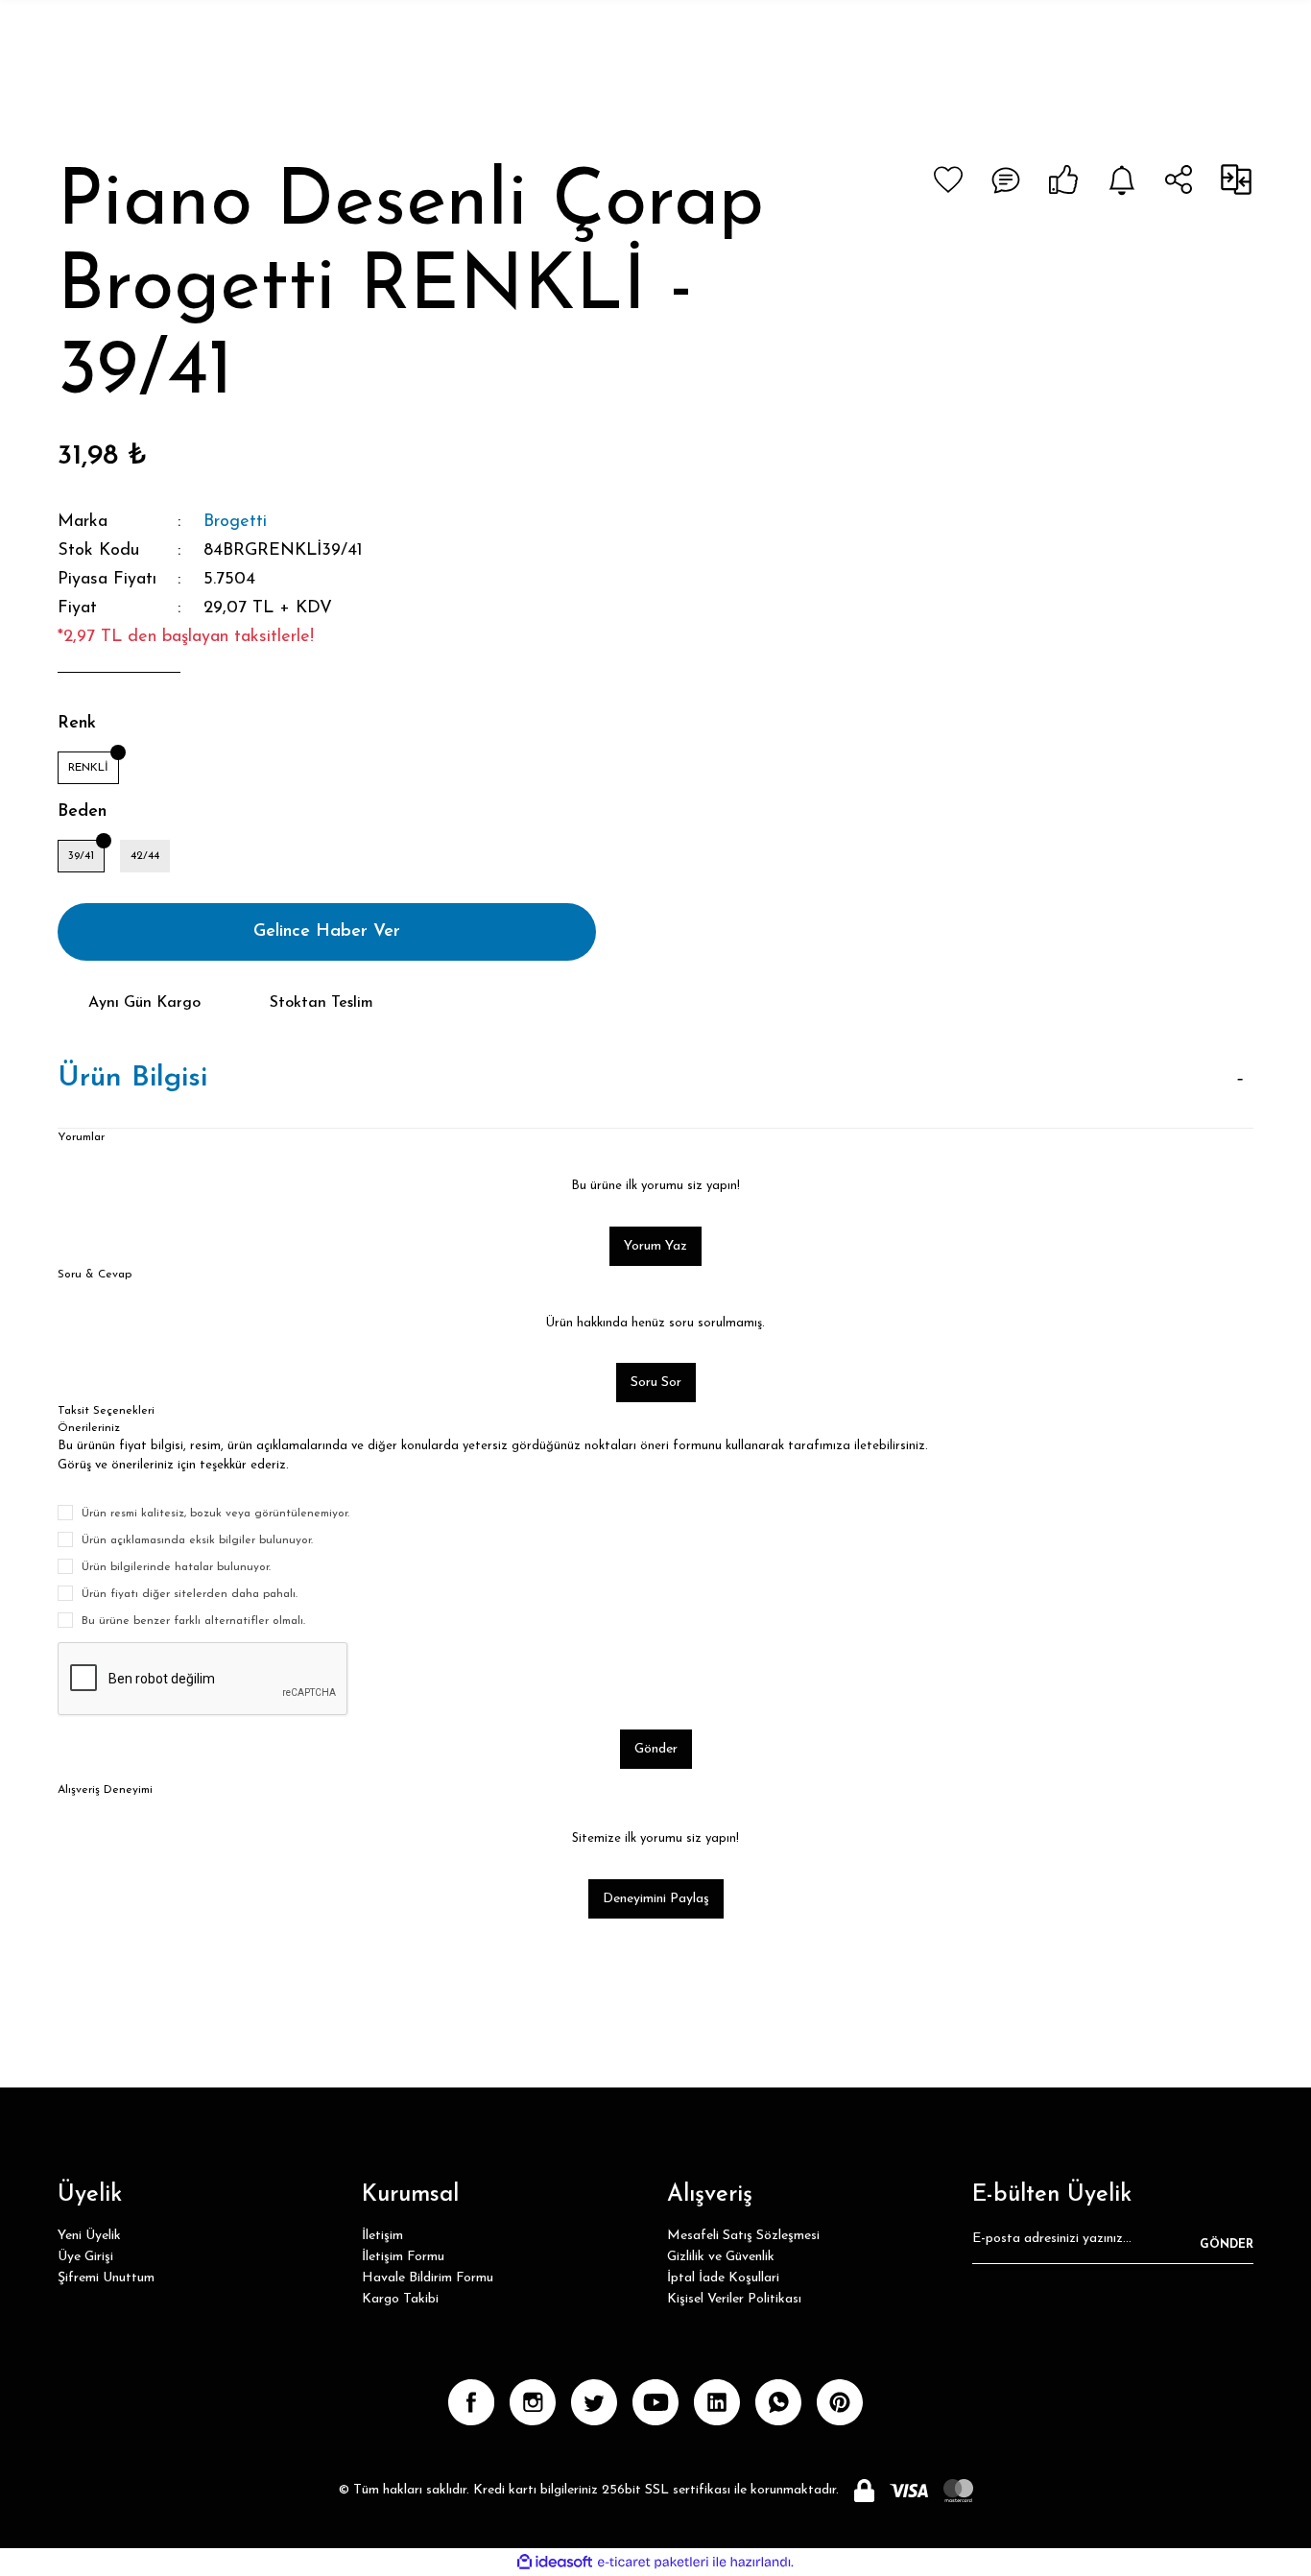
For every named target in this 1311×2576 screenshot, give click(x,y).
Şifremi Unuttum (106, 2278)
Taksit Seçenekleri (106, 1411)
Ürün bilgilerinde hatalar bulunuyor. (176, 1567)
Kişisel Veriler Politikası (734, 2299)
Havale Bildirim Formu (428, 2278)
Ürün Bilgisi (132, 1078)
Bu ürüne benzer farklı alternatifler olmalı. (193, 1621)
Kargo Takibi (400, 2299)
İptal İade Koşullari (723, 2278)
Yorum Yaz (655, 1246)
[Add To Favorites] (948, 179)
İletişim (382, 2236)
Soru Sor (656, 1383)
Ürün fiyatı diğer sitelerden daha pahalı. (190, 1594)
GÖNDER (1227, 2245)
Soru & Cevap (95, 1275)
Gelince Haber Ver (327, 932)
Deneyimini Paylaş (656, 1899)
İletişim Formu (403, 2257)
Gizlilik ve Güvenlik (721, 2257)
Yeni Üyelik (89, 2236)
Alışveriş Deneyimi (105, 1790)
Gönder (656, 1749)
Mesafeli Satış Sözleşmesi (743, 2236)
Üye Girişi (85, 2257)
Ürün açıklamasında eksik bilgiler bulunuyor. (197, 1540)
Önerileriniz (89, 1428)
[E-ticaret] (653, 2562)
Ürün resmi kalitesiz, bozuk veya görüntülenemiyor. (215, 1514)
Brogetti (235, 522)
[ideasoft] (555, 2562)
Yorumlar (81, 1137)
